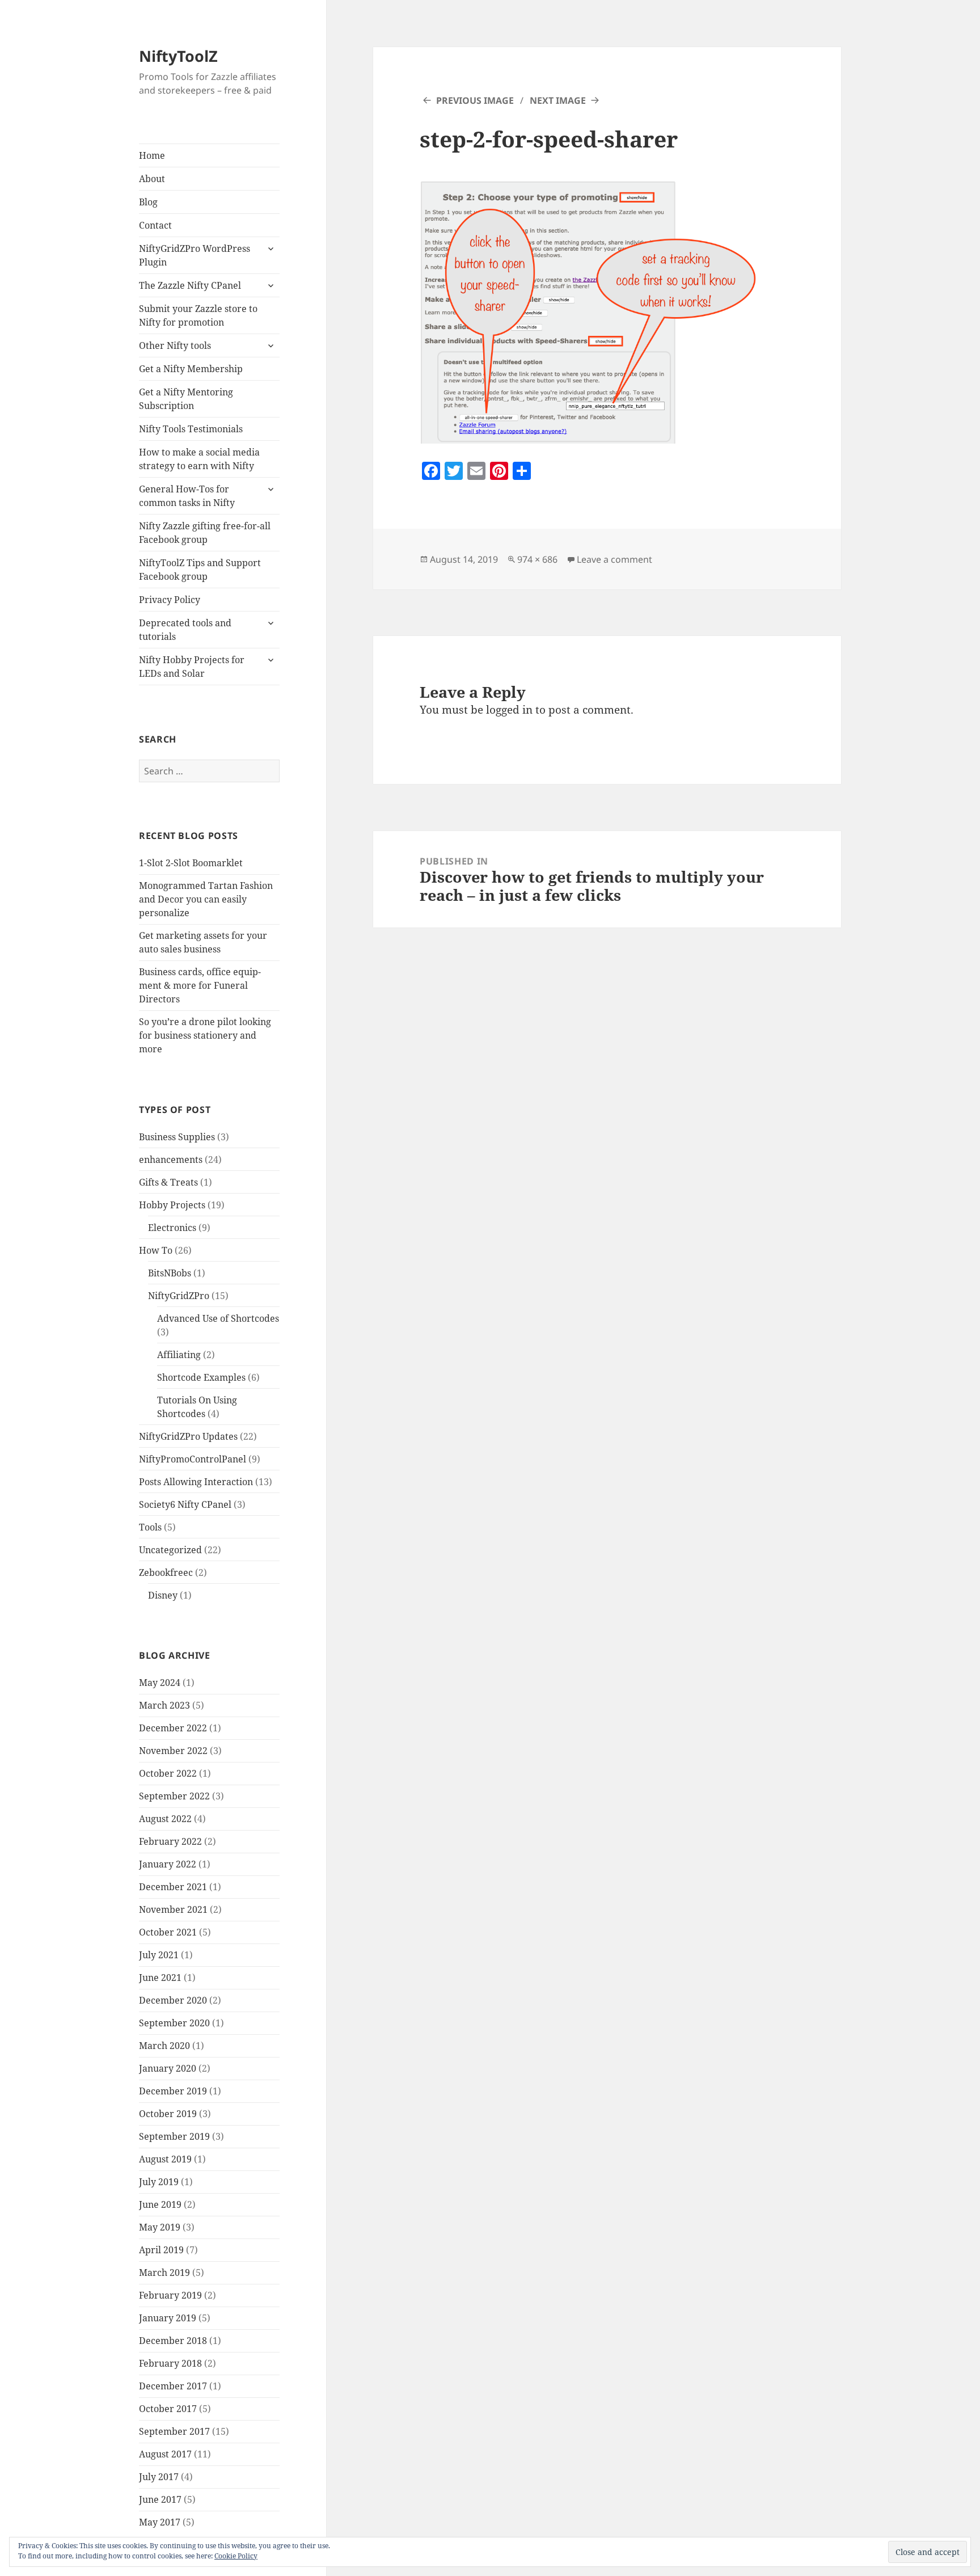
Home (152, 155)
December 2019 (173, 2091)
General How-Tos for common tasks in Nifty (187, 496)
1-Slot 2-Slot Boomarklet (191, 863)
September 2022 (174, 1796)
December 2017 (173, 2386)
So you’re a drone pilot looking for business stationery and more (205, 1035)
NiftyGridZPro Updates (188, 1436)
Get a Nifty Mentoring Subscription (186, 399)
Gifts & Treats (168, 1182)
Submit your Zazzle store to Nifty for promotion (198, 315)
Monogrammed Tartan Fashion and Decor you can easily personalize (206, 899)
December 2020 (173, 2000)
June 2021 (160, 1978)
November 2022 (173, 1751)
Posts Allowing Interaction (196, 1482)
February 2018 (170, 2363)
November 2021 (173, 1909)
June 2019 (160, 2204)
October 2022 (168, 1773)
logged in (509, 710)
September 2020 (174, 2023)
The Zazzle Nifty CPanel (190, 285)
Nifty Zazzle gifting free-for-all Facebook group (205, 533)
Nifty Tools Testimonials (191, 429)
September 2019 (174, 2136)
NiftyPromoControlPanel (193, 1459)
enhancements (171, 1160)
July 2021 (159, 1955)
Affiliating (179, 1355)
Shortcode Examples (201, 1377)
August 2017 (165, 2454)
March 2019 (164, 2273)
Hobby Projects (172, 1205)
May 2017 (160, 2522)
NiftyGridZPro (179, 1296)
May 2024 (160, 1683)
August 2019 (165, 2159)
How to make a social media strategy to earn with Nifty (199, 459)
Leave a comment (614, 559)
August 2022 (165, 1819)
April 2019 (161, 2250)
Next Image (558, 100)
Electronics (172, 1228)
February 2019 (170, 2295)
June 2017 (160, 2499)
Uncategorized (170, 1550)
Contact (155, 225)
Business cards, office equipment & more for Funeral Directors (200, 985)
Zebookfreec (166, 1572)
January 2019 (168, 2318)
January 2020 (168, 2068)
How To (156, 1250)
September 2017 (174, 2431)
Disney (163, 1595)
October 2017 (168, 2409)
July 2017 (159, 2477)
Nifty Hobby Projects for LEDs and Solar (192, 667)
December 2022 (173, 1728)
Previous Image (475, 100)
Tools (150, 1527)
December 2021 (173, 1887)
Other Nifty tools (175, 345)
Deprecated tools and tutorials (185, 630)
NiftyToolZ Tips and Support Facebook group (200, 570)
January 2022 (168, 1864)
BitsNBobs (170, 1273)
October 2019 (168, 2114)
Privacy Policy (170, 600)
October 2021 (168, 1932)
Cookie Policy (236, 2556)
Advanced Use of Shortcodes (218, 1318)
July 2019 (159, 2182)
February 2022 (170, 1841)
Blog (148, 202)
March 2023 (164, 1705)
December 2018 (173, 2341)
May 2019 (160, 2227)
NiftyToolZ (178, 56)
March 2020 (164, 2046)
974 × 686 (537, 559)
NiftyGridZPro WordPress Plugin (195, 255)
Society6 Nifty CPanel (185, 1504)
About (152, 179)
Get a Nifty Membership (191, 369)
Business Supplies (177, 1137)
